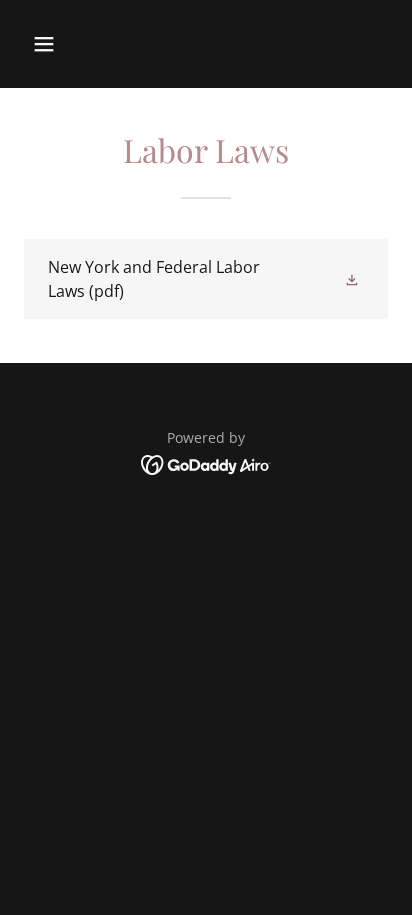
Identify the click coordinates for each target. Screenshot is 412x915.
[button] (65, 44)
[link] (206, 279)
